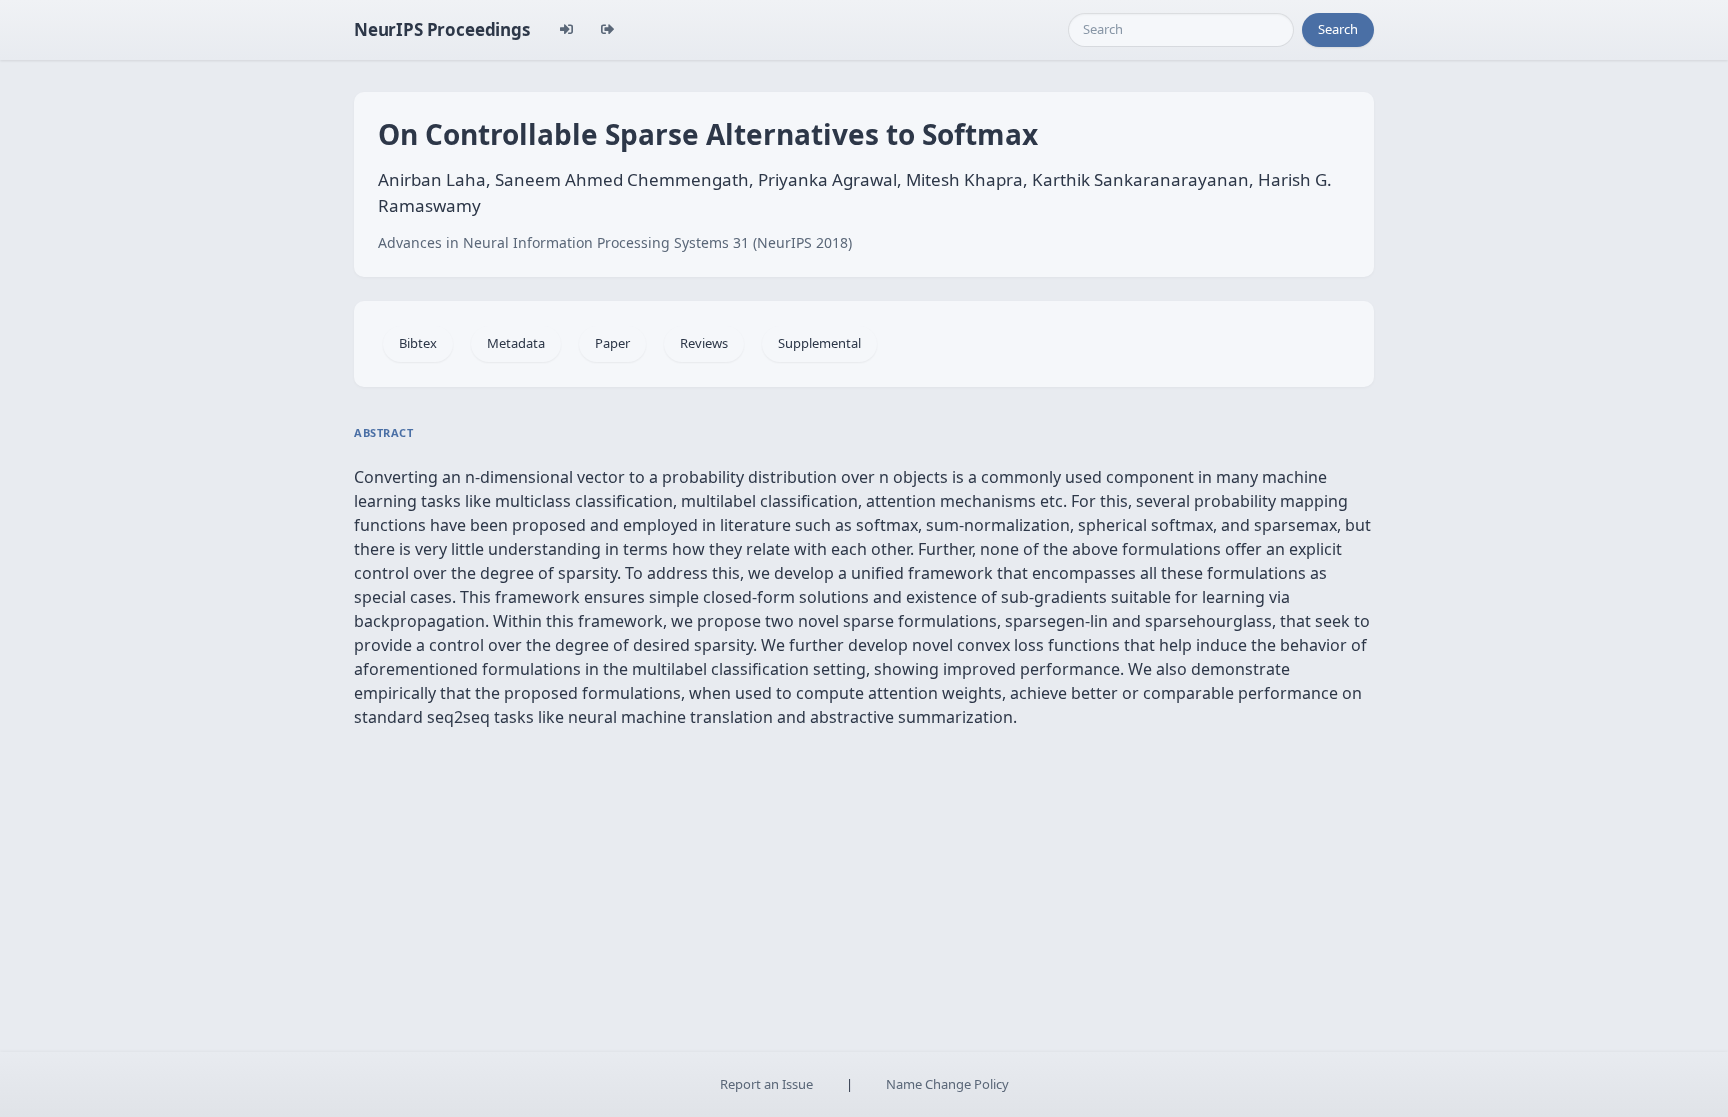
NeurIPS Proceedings (442, 29)
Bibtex (418, 343)
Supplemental (819, 343)
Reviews (704, 343)
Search (1338, 29)
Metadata (516, 343)
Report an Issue (766, 1084)
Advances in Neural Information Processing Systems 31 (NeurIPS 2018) (615, 242)
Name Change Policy (947, 1084)
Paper (612, 343)
